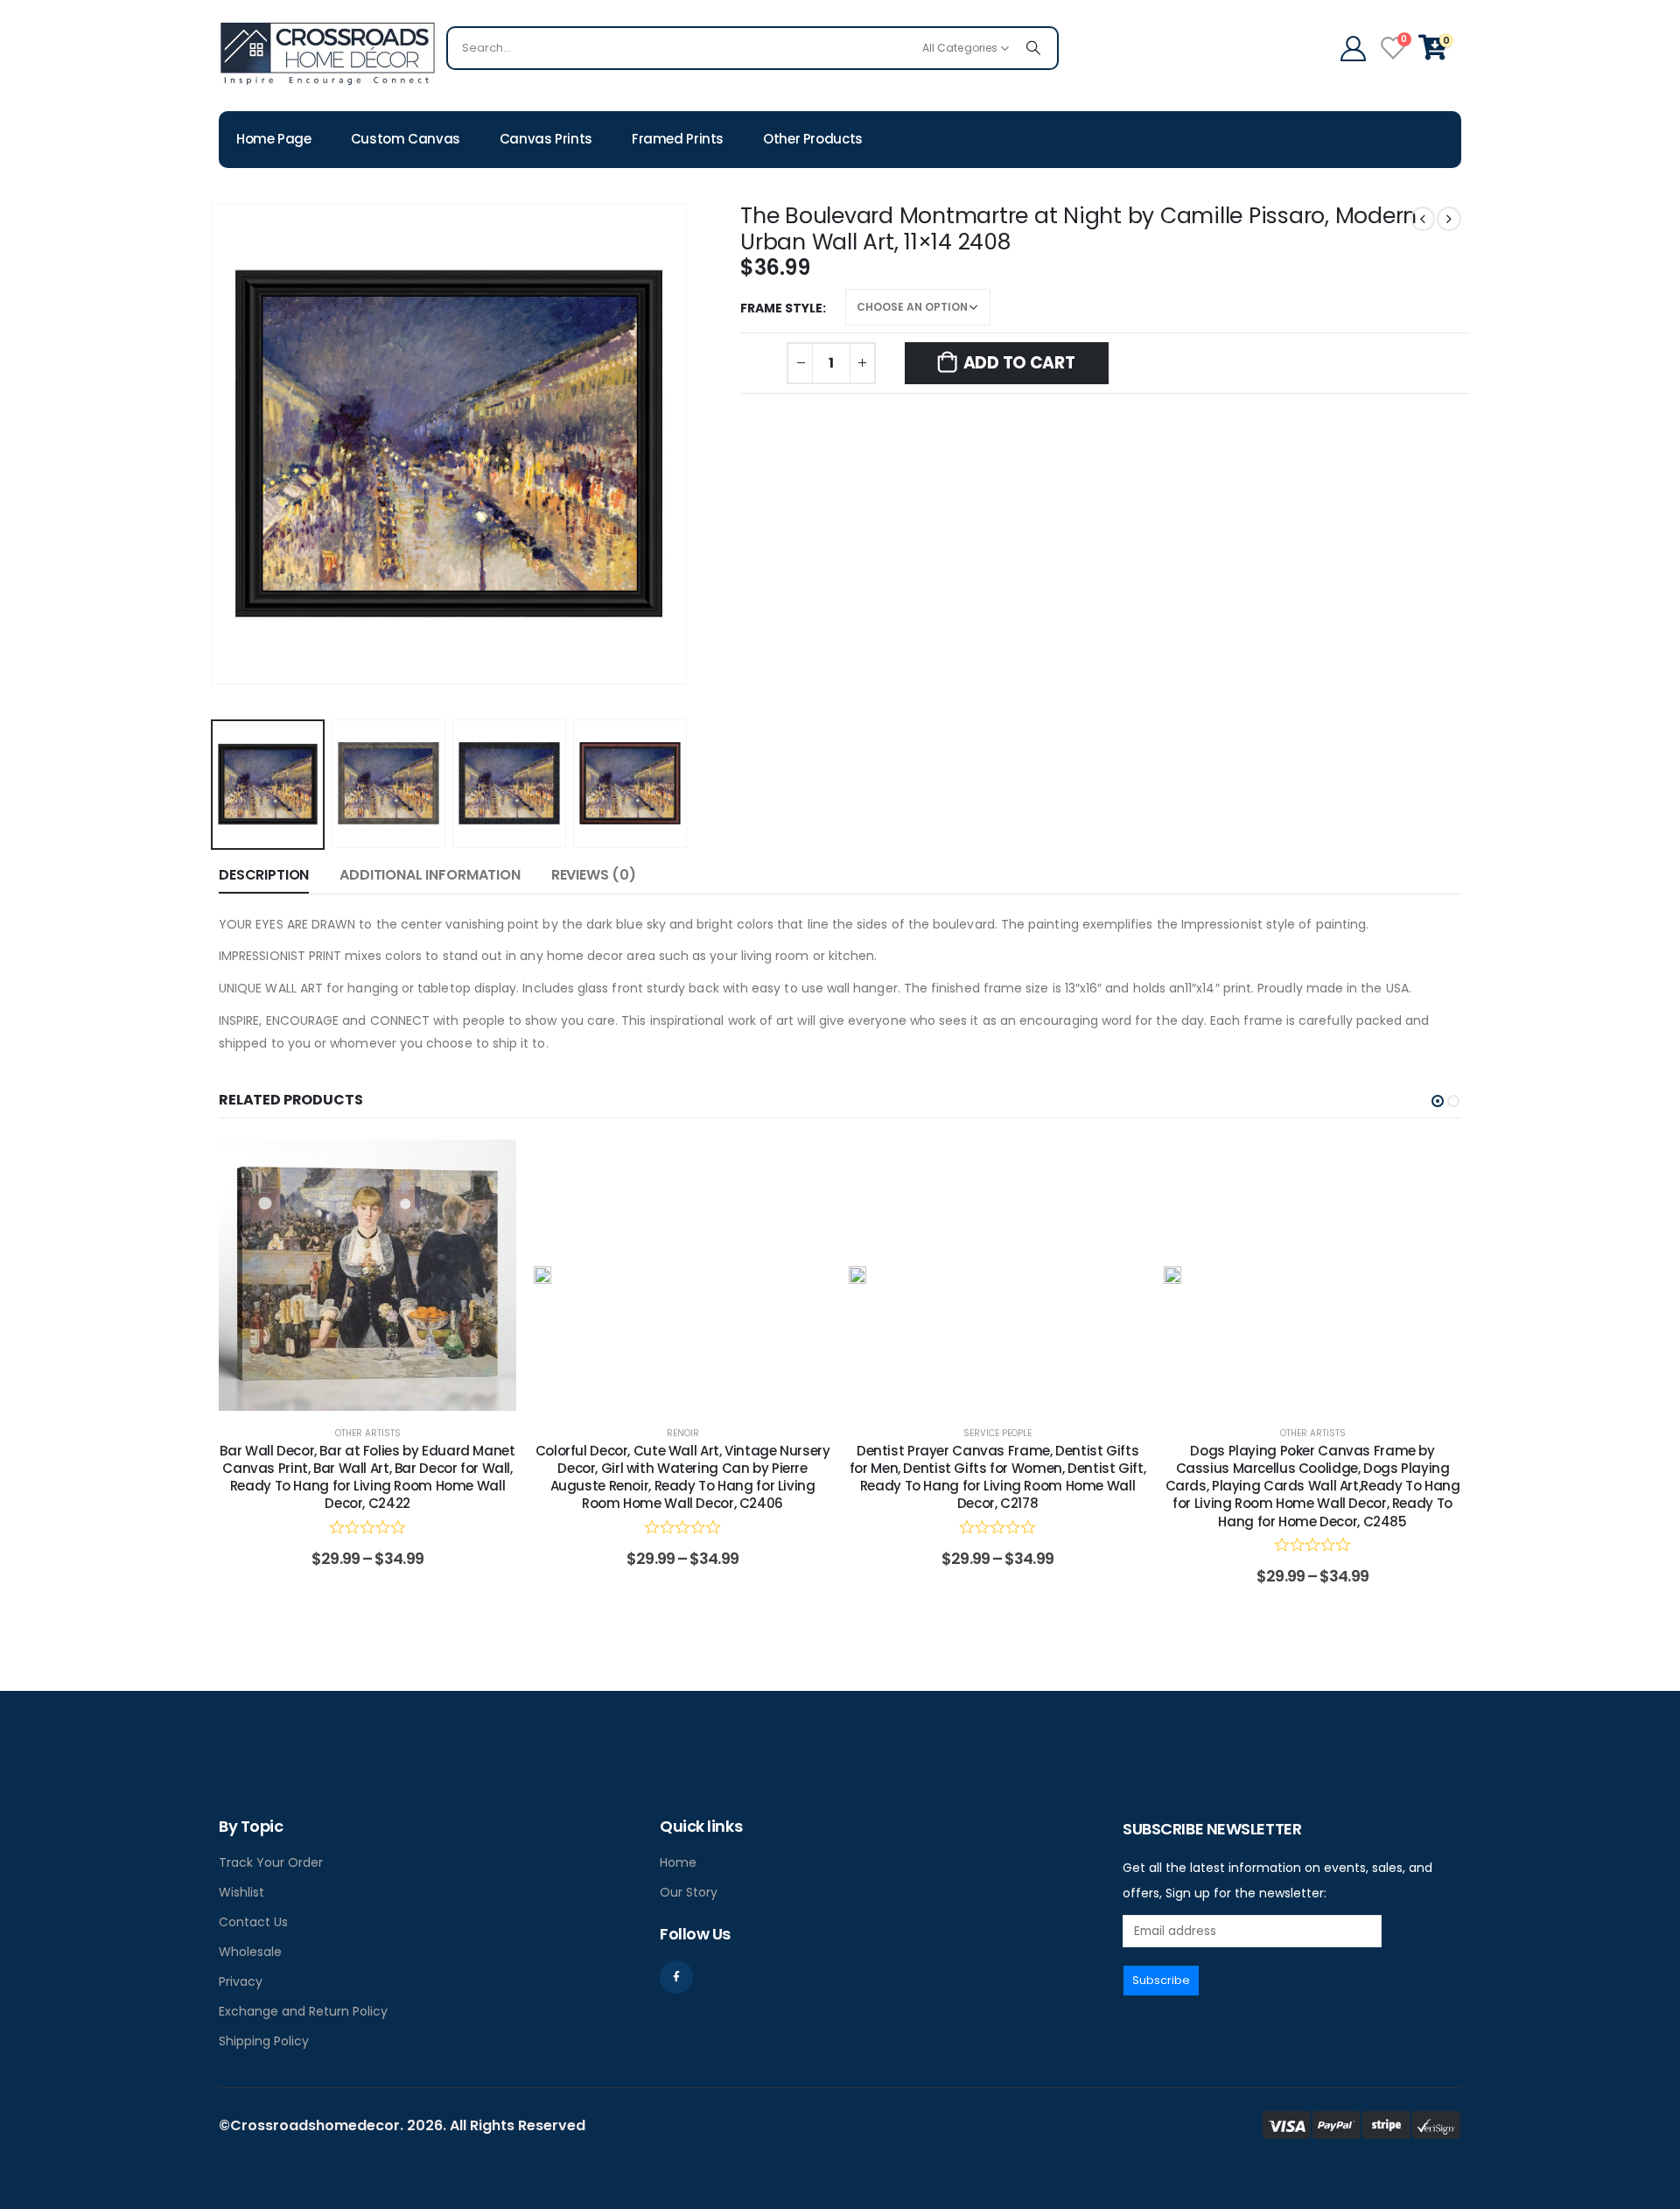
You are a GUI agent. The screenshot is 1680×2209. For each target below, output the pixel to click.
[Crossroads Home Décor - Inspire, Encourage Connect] (328, 53)
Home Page (274, 139)
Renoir (683, 1433)
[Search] (1033, 48)
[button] (1438, 1101)
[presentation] (214, 444)
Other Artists (368, 1433)
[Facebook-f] (676, 1977)
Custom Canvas (406, 139)
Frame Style (781, 308)
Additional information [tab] (430, 875)
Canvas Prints (546, 139)
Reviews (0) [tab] (594, 875)
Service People (997, 1433)
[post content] (367, 1275)
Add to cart (1019, 363)
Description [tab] (264, 875)
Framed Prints (678, 139)
